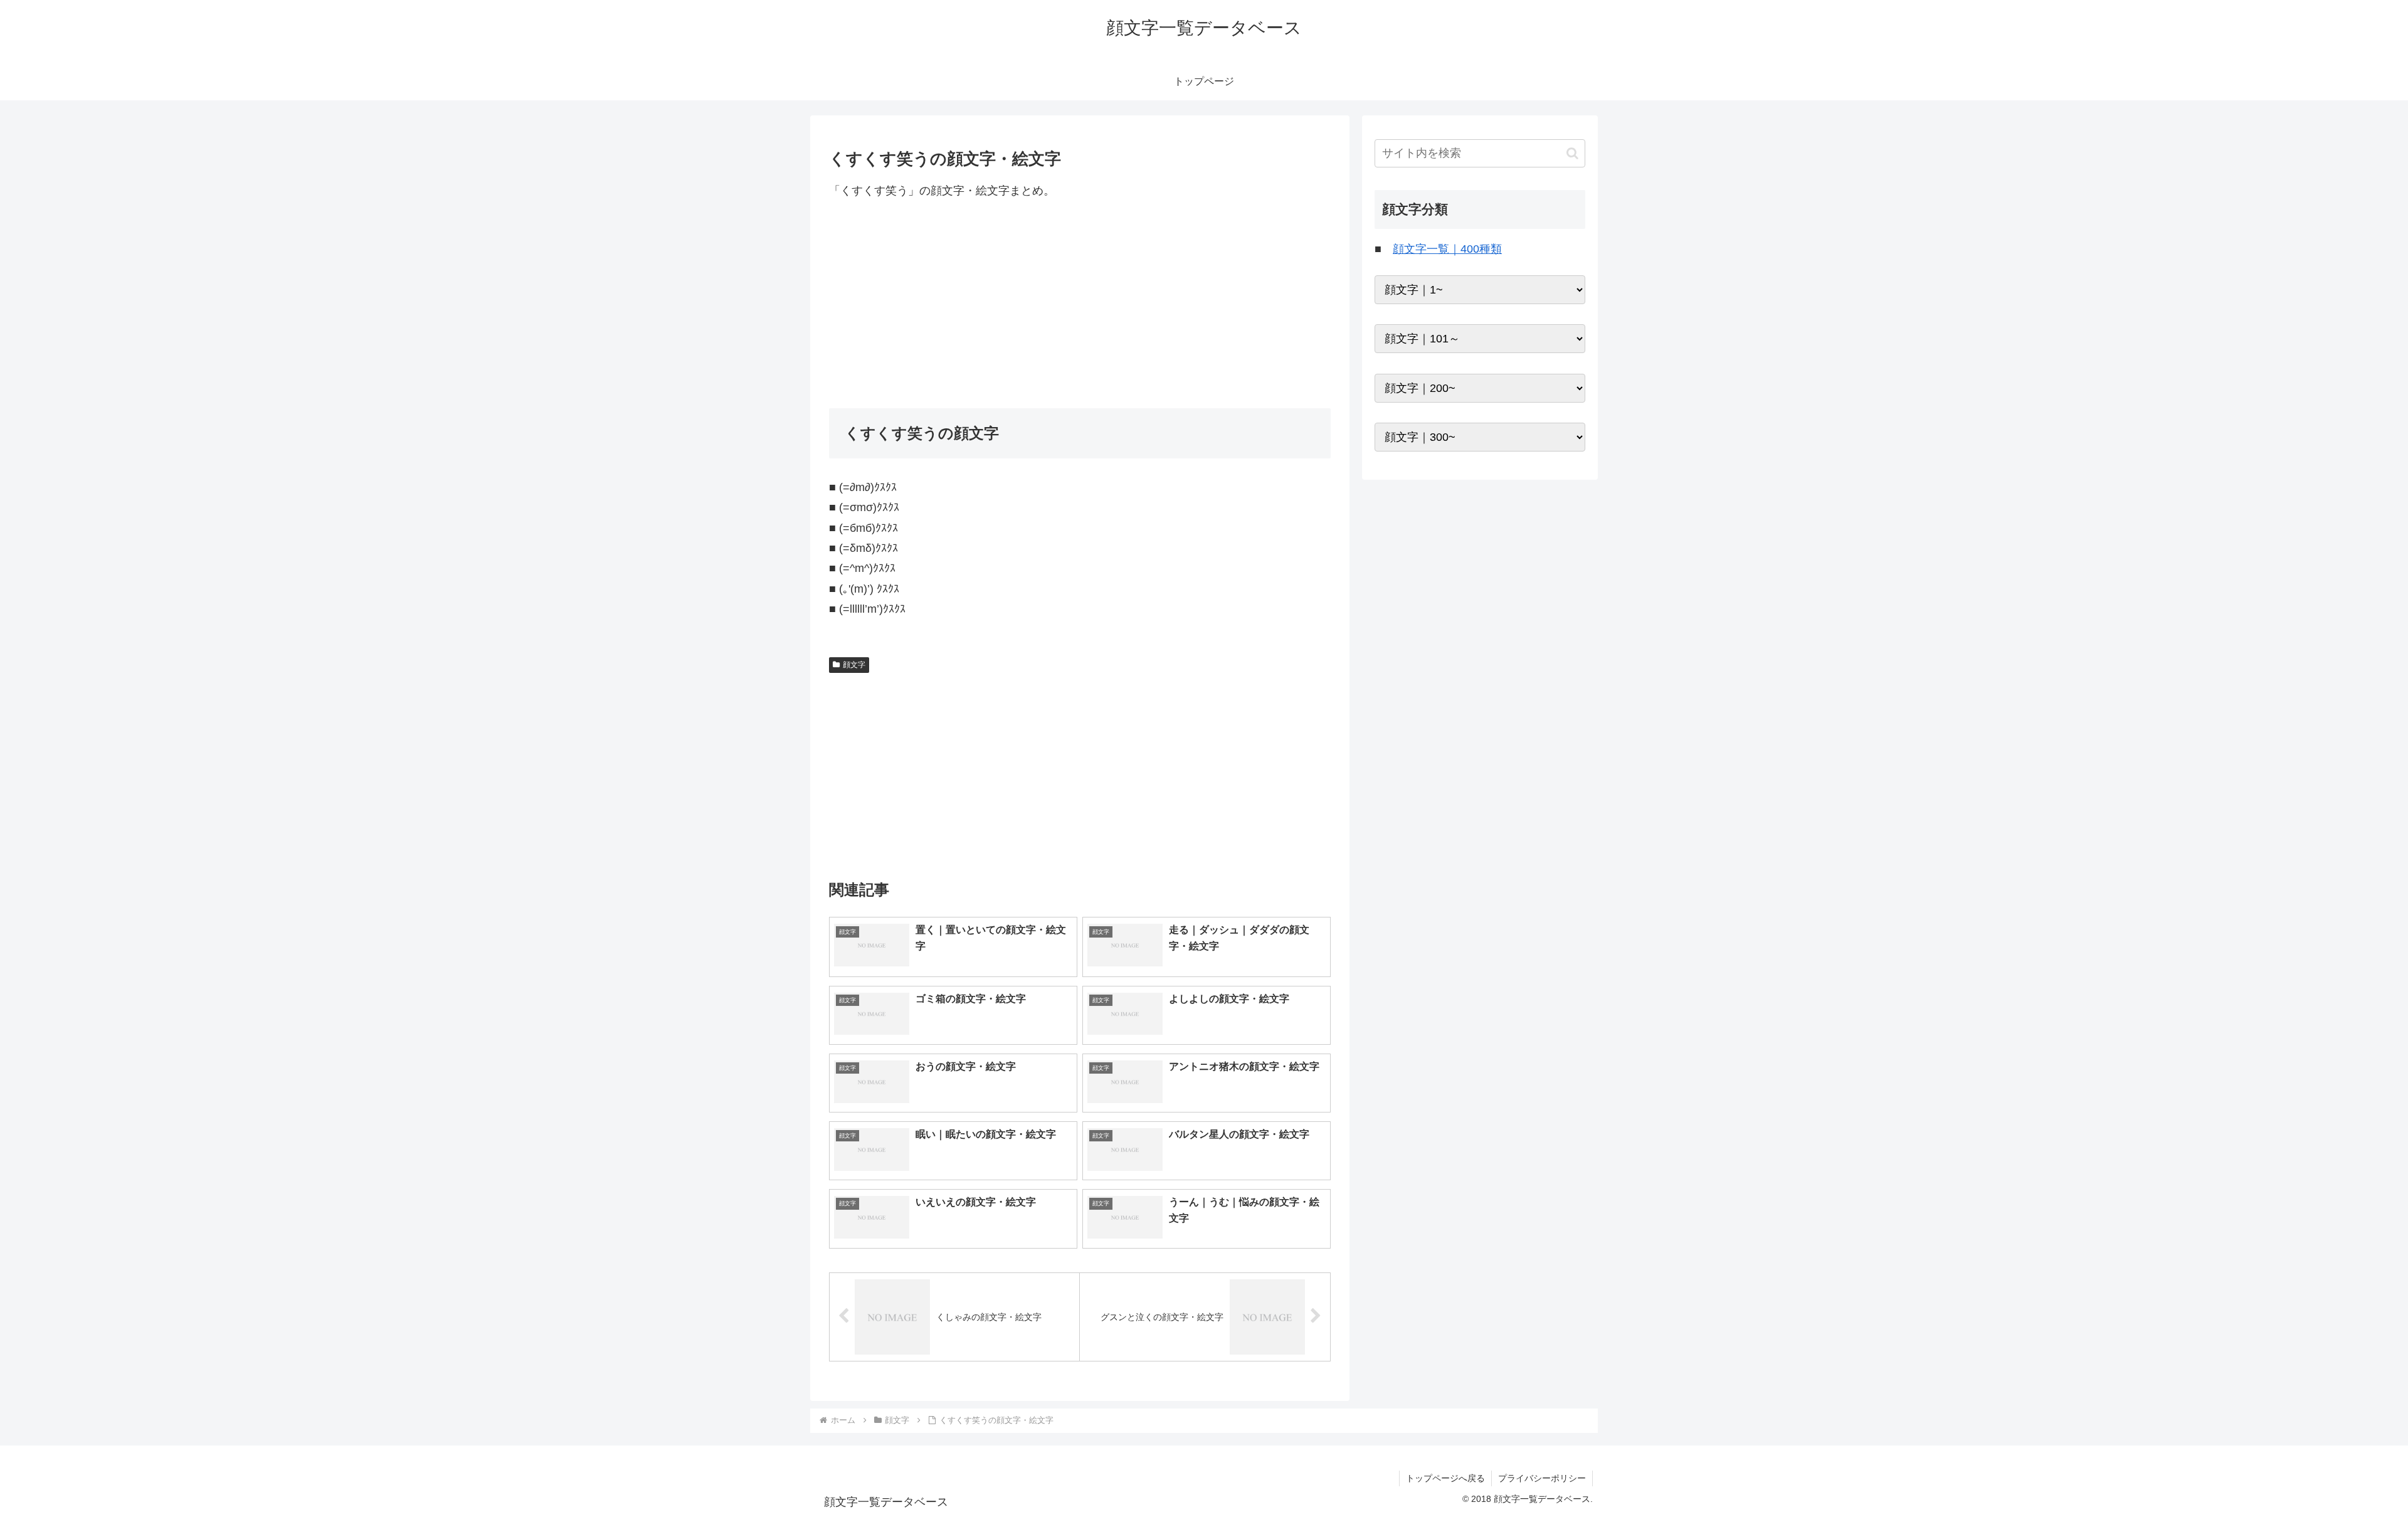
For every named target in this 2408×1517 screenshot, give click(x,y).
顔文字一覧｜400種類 (1447, 249)
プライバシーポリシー (1542, 1478)
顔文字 (854, 665)
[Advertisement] (1080, 304)
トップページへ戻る (1445, 1478)
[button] (1572, 153)
